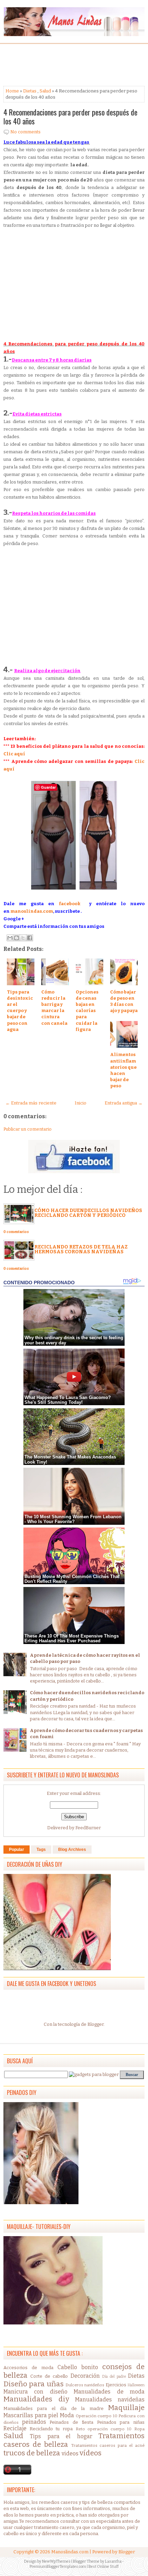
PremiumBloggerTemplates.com (58, 2567)
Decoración (85, 2376)
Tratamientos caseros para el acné (108, 2445)
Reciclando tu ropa (51, 2429)
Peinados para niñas (121, 2422)
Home (12, 91)
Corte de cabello (49, 2376)
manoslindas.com (32, 911)
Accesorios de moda (28, 2368)
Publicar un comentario (28, 1129)
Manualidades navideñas (110, 2400)
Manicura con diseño (35, 2392)
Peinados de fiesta (71, 2422)
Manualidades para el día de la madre (54, 2408)
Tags (41, 1850)
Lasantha (113, 2561)
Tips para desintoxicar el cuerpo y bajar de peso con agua (20, 1011)
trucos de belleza (32, 2453)
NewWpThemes (56, 2561)
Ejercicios (116, 2385)
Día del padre (114, 2377)
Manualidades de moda (109, 2392)
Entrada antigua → (124, 1103)
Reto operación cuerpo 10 (104, 2429)
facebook (70, 904)
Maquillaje (126, 2408)
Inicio (81, 1103)
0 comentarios (16, 1232)
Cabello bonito (78, 2367)
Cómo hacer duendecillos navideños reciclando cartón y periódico (88, 1213)
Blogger (96, 2024)
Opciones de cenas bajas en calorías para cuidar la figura (87, 1011)
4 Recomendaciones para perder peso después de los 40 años (70, 116)
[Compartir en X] (23, 938)
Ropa (139, 2429)
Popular (17, 1850)
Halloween (136, 2385)
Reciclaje (15, 2428)
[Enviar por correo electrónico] (10, 938)
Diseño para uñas (34, 2384)
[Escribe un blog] (17, 938)
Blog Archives (72, 1850)
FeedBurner (88, 1828)
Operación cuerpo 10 (97, 2416)
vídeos (91, 2453)
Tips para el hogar (61, 2436)
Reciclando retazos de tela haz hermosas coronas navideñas (81, 1249)
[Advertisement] (59, 65)
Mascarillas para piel (31, 2415)
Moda (67, 2415)
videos (70, 2453)
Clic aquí (14, 754)
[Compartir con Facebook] (30, 938)
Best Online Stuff (103, 2567)
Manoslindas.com (70, 2552)
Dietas (30, 91)
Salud (45, 91)
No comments (25, 132)
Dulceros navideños (85, 2385)
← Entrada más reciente (31, 1103)
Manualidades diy (36, 2399)
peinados (34, 2422)
